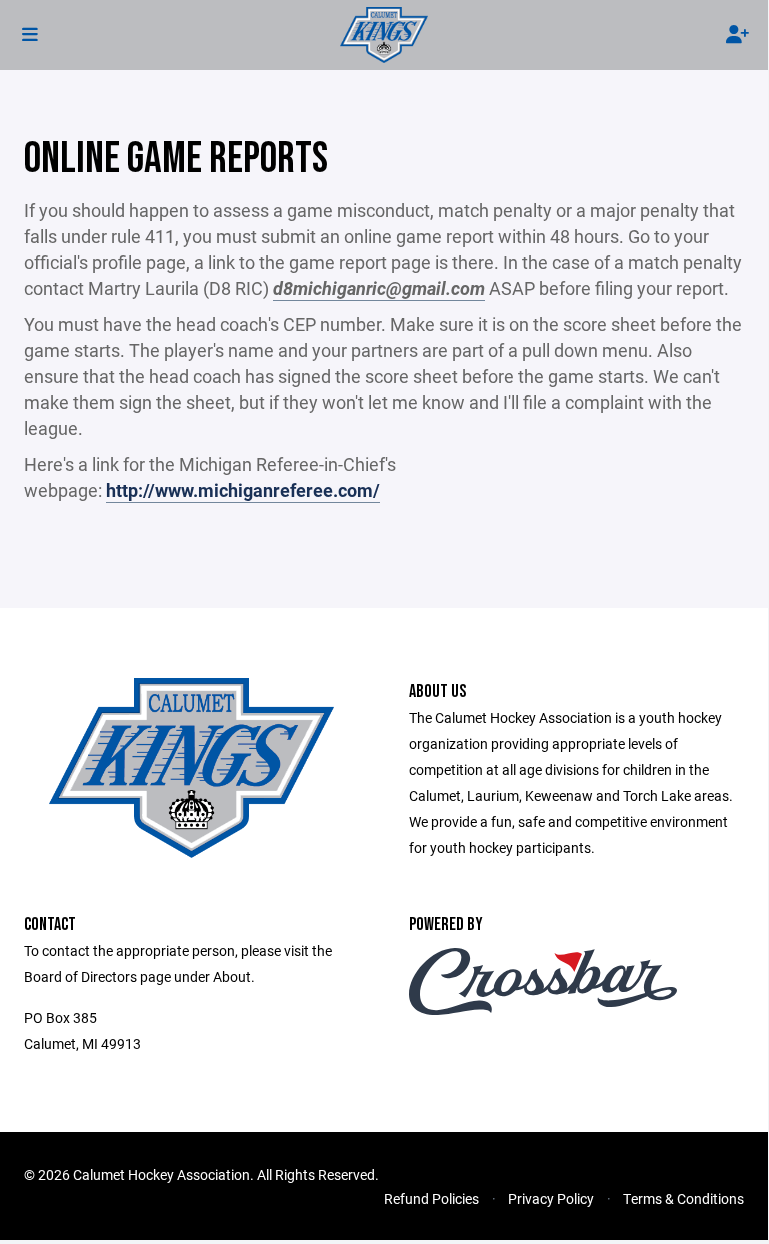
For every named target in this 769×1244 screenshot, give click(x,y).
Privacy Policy (551, 1198)
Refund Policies (431, 1198)
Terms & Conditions (683, 1198)
